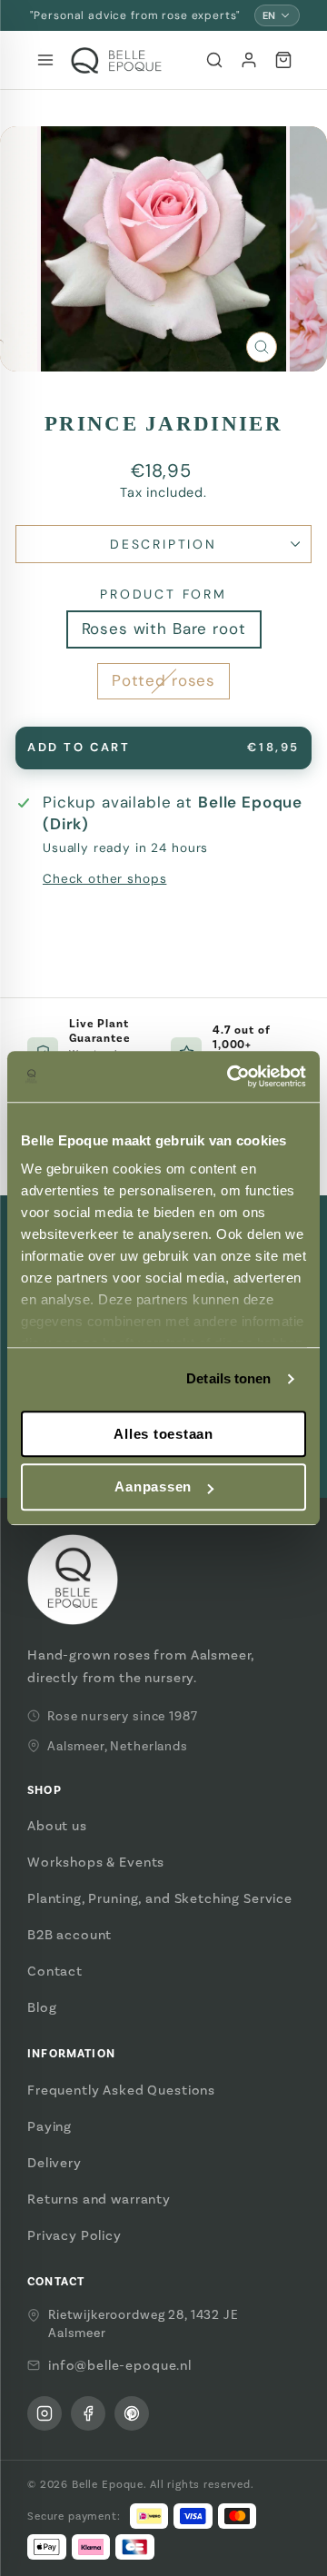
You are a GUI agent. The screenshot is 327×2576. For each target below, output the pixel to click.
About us (57, 1826)
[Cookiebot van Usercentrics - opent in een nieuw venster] (231, 1076)
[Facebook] (88, 2413)
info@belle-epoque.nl (120, 2365)
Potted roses (163, 680)
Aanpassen (153, 1487)
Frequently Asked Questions (121, 2090)
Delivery (54, 2163)
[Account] (249, 60)
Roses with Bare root (164, 629)
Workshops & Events (96, 1862)
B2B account (69, 1935)
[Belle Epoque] (116, 60)
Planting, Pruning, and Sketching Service (160, 1898)
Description (163, 544)
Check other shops (104, 879)
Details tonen (228, 1378)
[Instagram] (45, 2413)
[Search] (214, 60)
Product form (163, 594)
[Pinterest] (132, 2413)
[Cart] (283, 60)
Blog (42, 2007)
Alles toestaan (163, 1434)
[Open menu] (45, 60)
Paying (50, 2126)
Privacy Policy (74, 2235)
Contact (55, 1971)
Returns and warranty (99, 2199)
